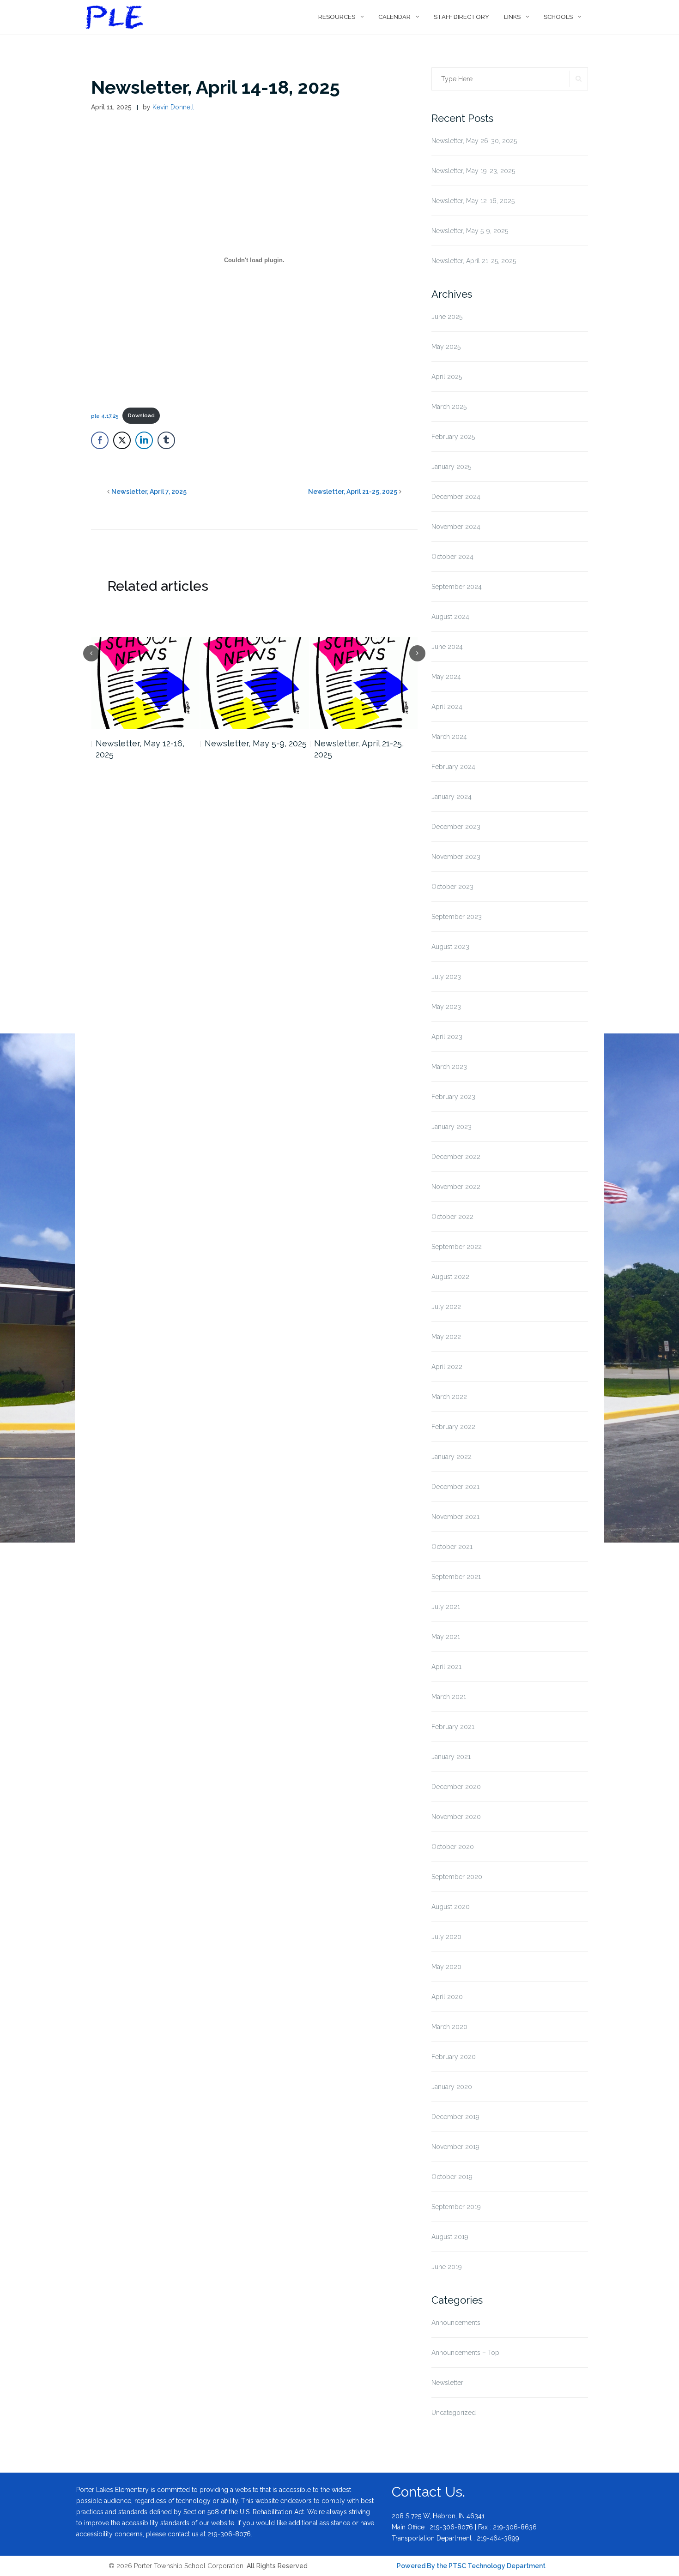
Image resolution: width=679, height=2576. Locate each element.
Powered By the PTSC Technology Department (471, 2566)
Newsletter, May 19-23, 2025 (473, 171)
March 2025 (449, 407)
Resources (337, 17)
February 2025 (453, 437)
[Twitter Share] (122, 440)
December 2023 (456, 827)
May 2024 (446, 677)
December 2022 (456, 1157)
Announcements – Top (465, 2353)
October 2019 (452, 2177)
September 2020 (457, 1877)
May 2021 (446, 1637)
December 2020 (456, 1787)
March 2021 (449, 1697)
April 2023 (447, 1037)
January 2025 (451, 467)
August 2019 (450, 2237)
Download (141, 415)
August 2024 (450, 617)
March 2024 (449, 737)
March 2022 (449, 1397)
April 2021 (446, 1667)
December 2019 (455, 2117)
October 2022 (452, 1217)
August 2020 (451, 1907)
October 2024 (452, 557)
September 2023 (457, 917)
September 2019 (456, 2207)
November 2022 (456, 1187)
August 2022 (450, 1277)
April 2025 (447, 377)
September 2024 (457, 587)
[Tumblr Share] (166, 440)
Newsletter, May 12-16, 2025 (140, 749)
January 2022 (452, 1457)
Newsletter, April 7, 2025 (149, 492)
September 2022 (457, 1247)
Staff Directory (461, 17)
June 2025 (447, 317)
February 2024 (453, 767)
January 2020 (452, 2087)
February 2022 (453, 1427)
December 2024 (456, 497)
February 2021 (453, 1727)
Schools (558, 17)
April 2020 (447, 1997)
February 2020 (454, 2057)
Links (512, 17)
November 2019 (455, 2147)
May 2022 (446, 1337)
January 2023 (452, 1127)
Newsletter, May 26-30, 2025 (474, 141)
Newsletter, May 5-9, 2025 (256, 743)
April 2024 (447, 707)
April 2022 (447, 1367)
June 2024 (447, 647)
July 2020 (446, 1937)
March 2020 (449, 2027)
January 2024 (452, 797)
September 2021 (456, 1577)
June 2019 (447, 2267)
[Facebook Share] (100, 440)
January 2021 (451, 1757)
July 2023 (446, 977)
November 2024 (456, 527)
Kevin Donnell (173, 107)
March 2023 (449, 1067)
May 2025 (446, 347)
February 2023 (453, 1097)
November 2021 (455, 1517)
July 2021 (446, 1607)
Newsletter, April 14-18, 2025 (215, 87)
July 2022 (446, 1307)
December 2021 (455, 1487)
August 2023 (450, 947)
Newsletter (447, 2383)
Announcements (456, 2323)
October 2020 (453, 1847)
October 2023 (452, 887)
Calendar (394, 17)
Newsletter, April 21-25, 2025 (353, 492)
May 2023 (446, 1007)
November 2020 (456, 1817)
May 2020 (446, 1967)
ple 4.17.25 (105, 415)
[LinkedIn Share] (144, 440)
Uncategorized (454, 2413)
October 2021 (452, 1547)
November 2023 (456, 857)
